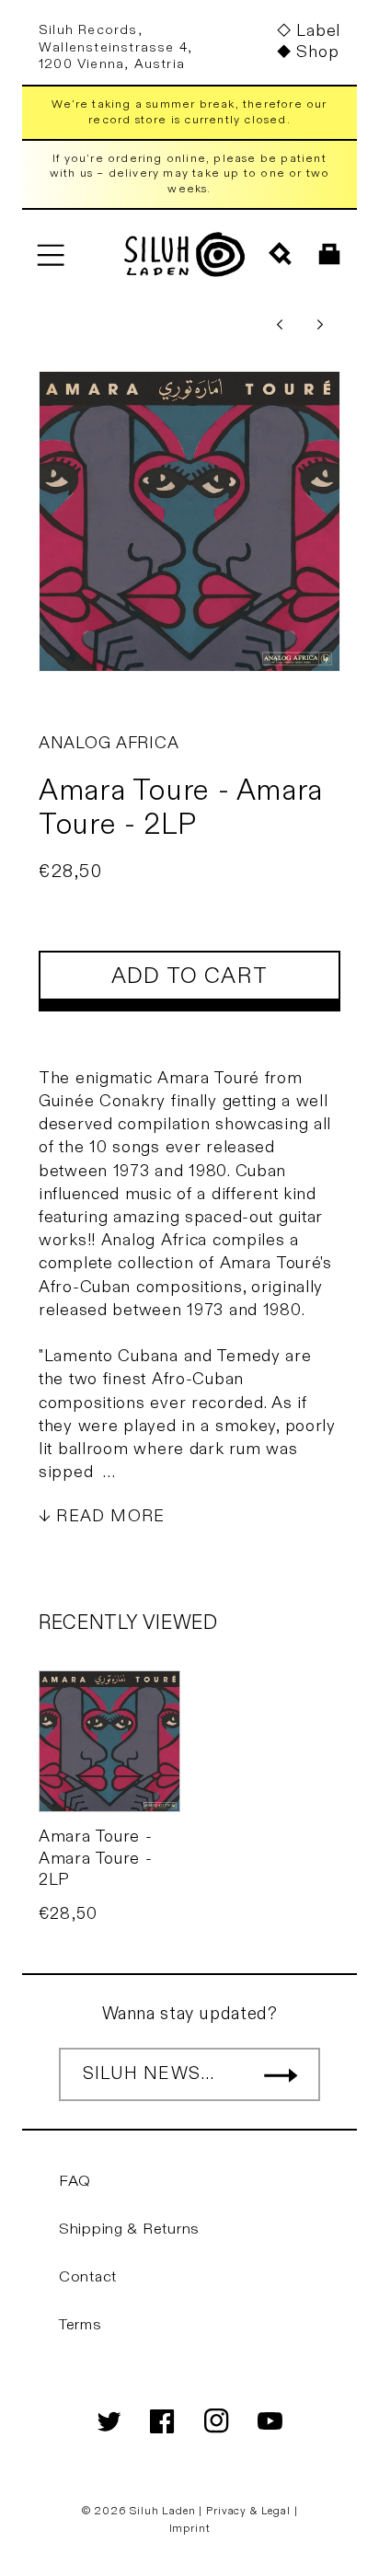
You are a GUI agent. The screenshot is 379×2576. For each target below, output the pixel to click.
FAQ (75, 2181)
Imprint (190, 2528)
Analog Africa (109, 743)
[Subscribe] (281, 2074)
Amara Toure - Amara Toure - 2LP (95, 1858)
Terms (80, 2325)
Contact (88, 2277)
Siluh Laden (162, 2511)
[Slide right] (320, 325)
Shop (317, 52)
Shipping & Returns (129, 2229)
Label (318, 31)
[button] (50, 254)
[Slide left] (280, 325)
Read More (110, 1516)
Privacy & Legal (250, 2511)
